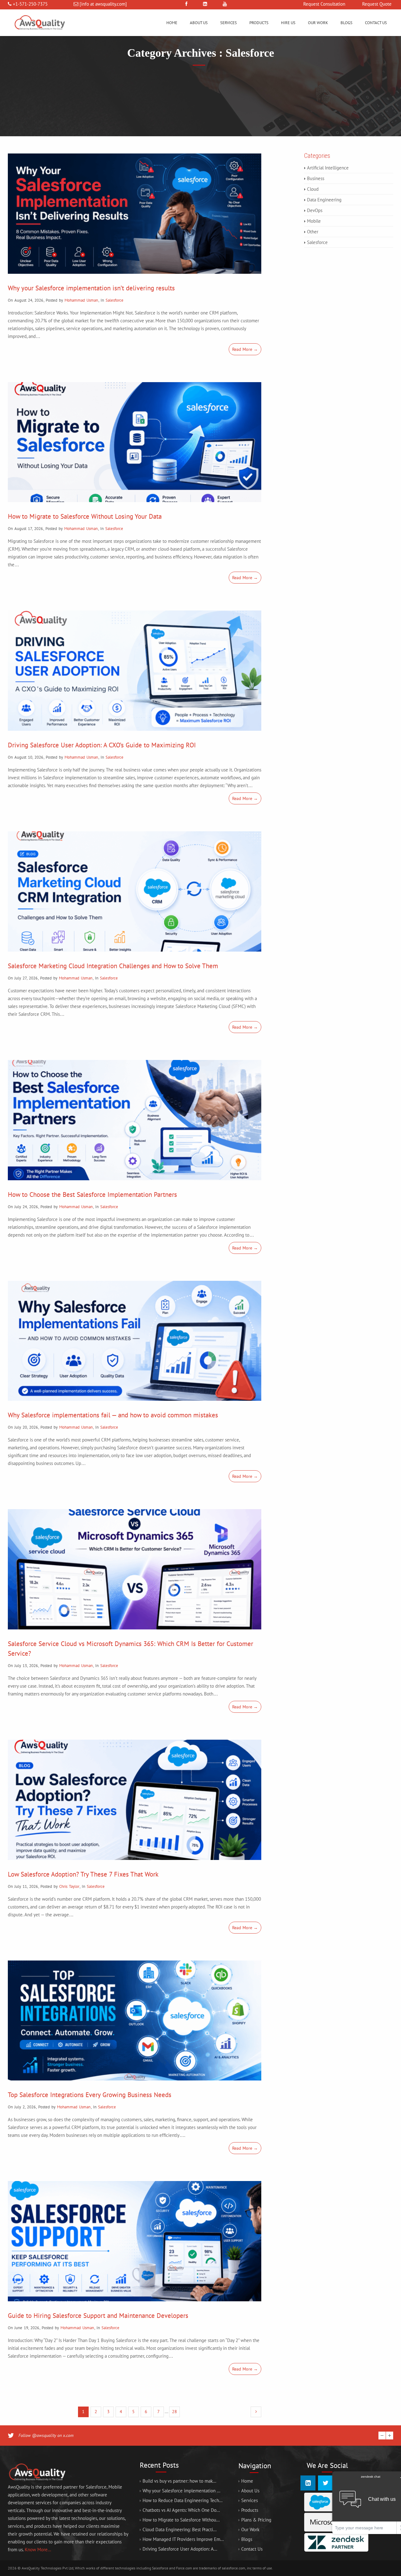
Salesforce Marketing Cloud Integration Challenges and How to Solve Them (113, 966)
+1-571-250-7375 (30, 4)
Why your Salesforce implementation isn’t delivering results (91, 288)
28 (174, 2412)
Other (313, 232)
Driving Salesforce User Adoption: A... (180, 2549)
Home (172, 23)
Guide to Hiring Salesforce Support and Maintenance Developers (98, 2316)
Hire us (288, 23)
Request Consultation (324, 4)
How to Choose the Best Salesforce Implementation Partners (92, 1195)
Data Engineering (324, 200)
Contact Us (376, 23)
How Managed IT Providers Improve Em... (183, 2539)
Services (229, 23)
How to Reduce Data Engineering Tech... (182, 2500)
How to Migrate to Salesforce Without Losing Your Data (85, 516)
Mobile (314, 221)
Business (316, 178)
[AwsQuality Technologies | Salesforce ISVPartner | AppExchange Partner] (39, 34)
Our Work (318, 23)
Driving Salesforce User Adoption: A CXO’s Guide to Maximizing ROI (102, 745)
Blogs (346, 23)
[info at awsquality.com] (103, 4)
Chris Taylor (69, 1886)
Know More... (38, 2550)
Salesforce (115, 300)
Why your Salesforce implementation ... (181, 2491)
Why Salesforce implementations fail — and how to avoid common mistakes (113, 1415)
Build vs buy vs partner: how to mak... (179, 2481)
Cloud (313, 189)
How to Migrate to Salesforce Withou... (181, 2520)
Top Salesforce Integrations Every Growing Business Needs (90, 2095)
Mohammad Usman (81, 300)
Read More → (245, 349)
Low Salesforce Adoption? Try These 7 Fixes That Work (83, 1874)
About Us (199, 23)
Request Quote (377, 4)
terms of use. (263, 2568)
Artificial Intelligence (328, 168)
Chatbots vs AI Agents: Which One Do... (181, 2510)
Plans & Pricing (256, 2520)
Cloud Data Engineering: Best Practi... (180, 2529)
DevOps (315, 210)
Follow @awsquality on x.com (46, 2435)
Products (259, 23)
